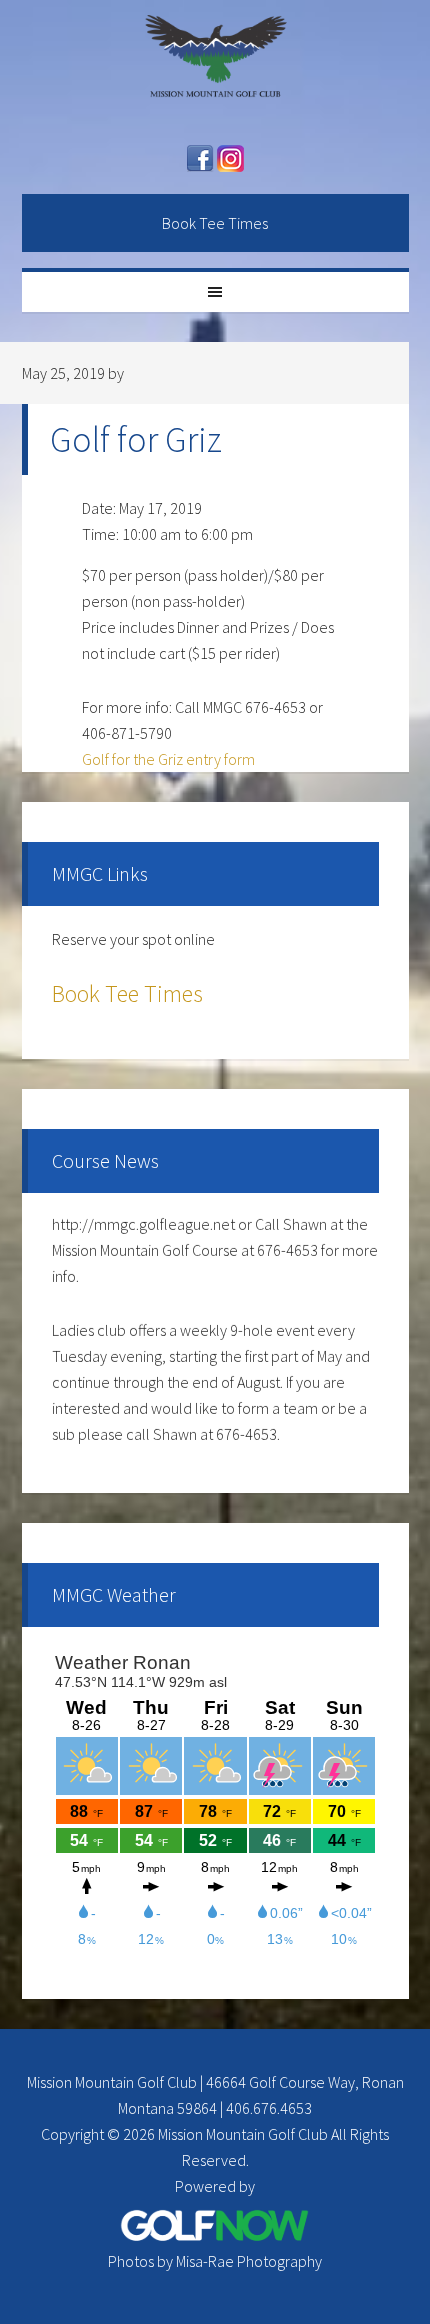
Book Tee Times (215, 223)
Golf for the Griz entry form (168, 759)
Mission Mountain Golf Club (215, 65)
